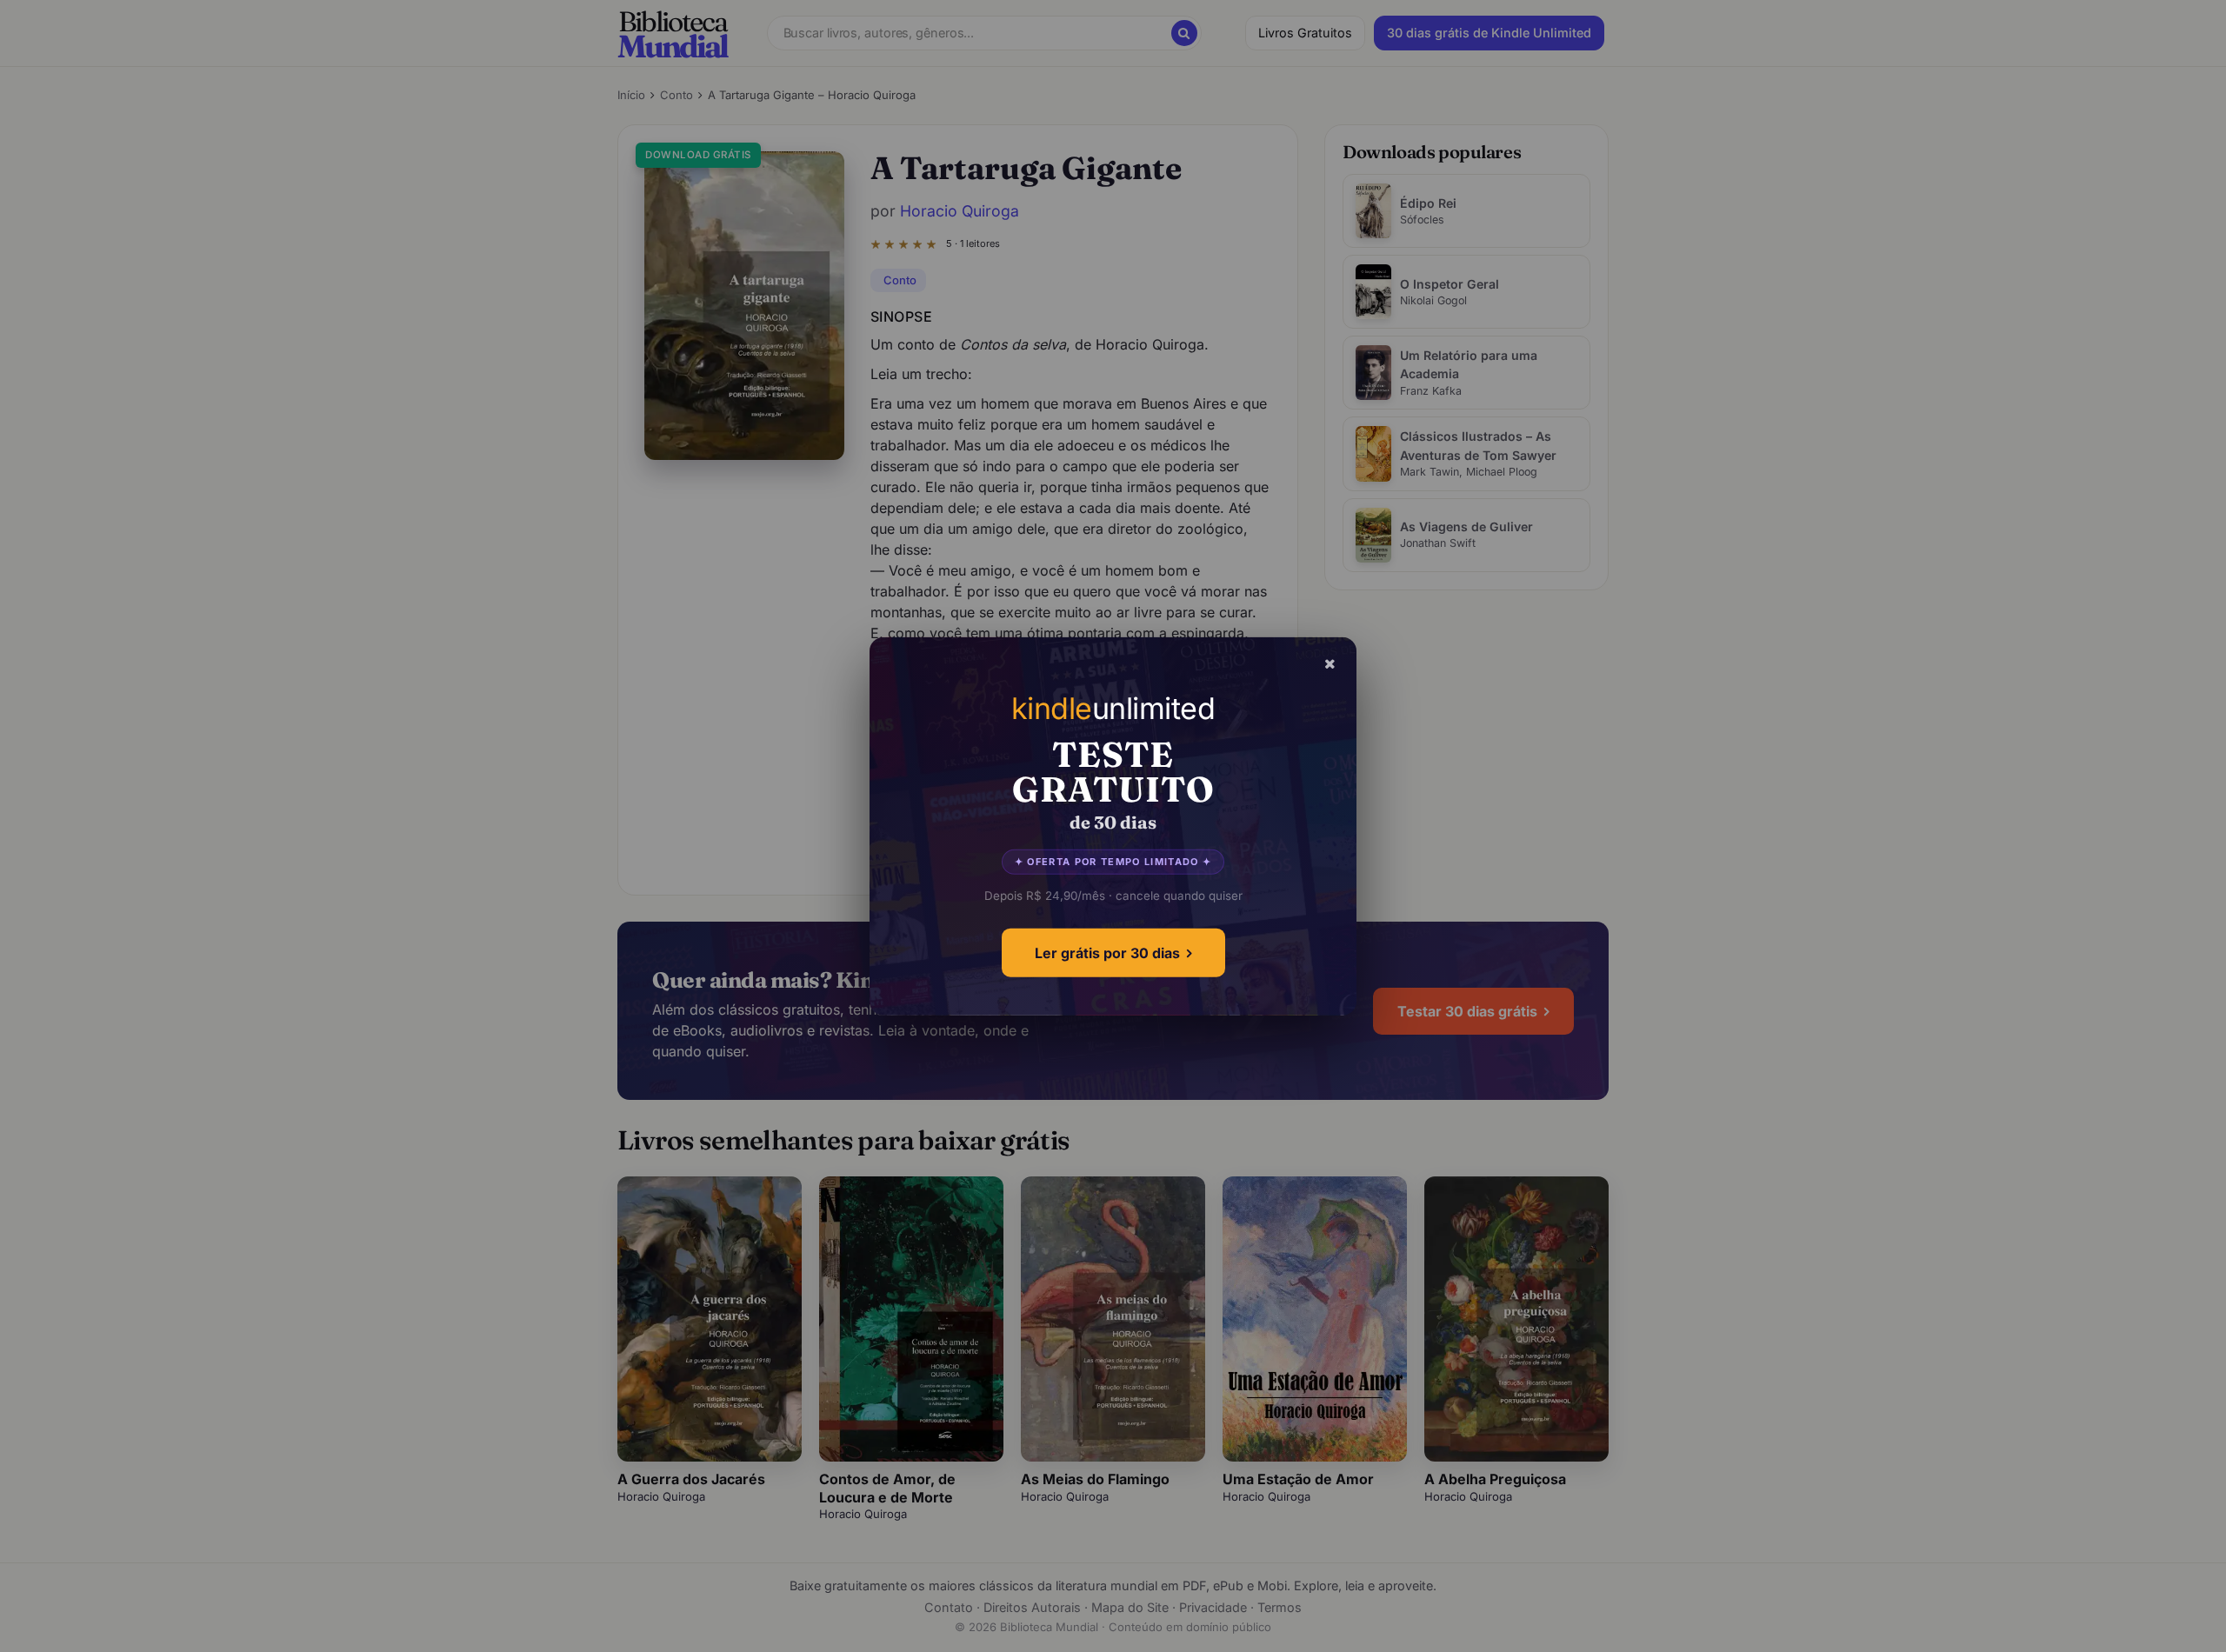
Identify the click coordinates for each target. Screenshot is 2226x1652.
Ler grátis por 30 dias (1107, 952)
